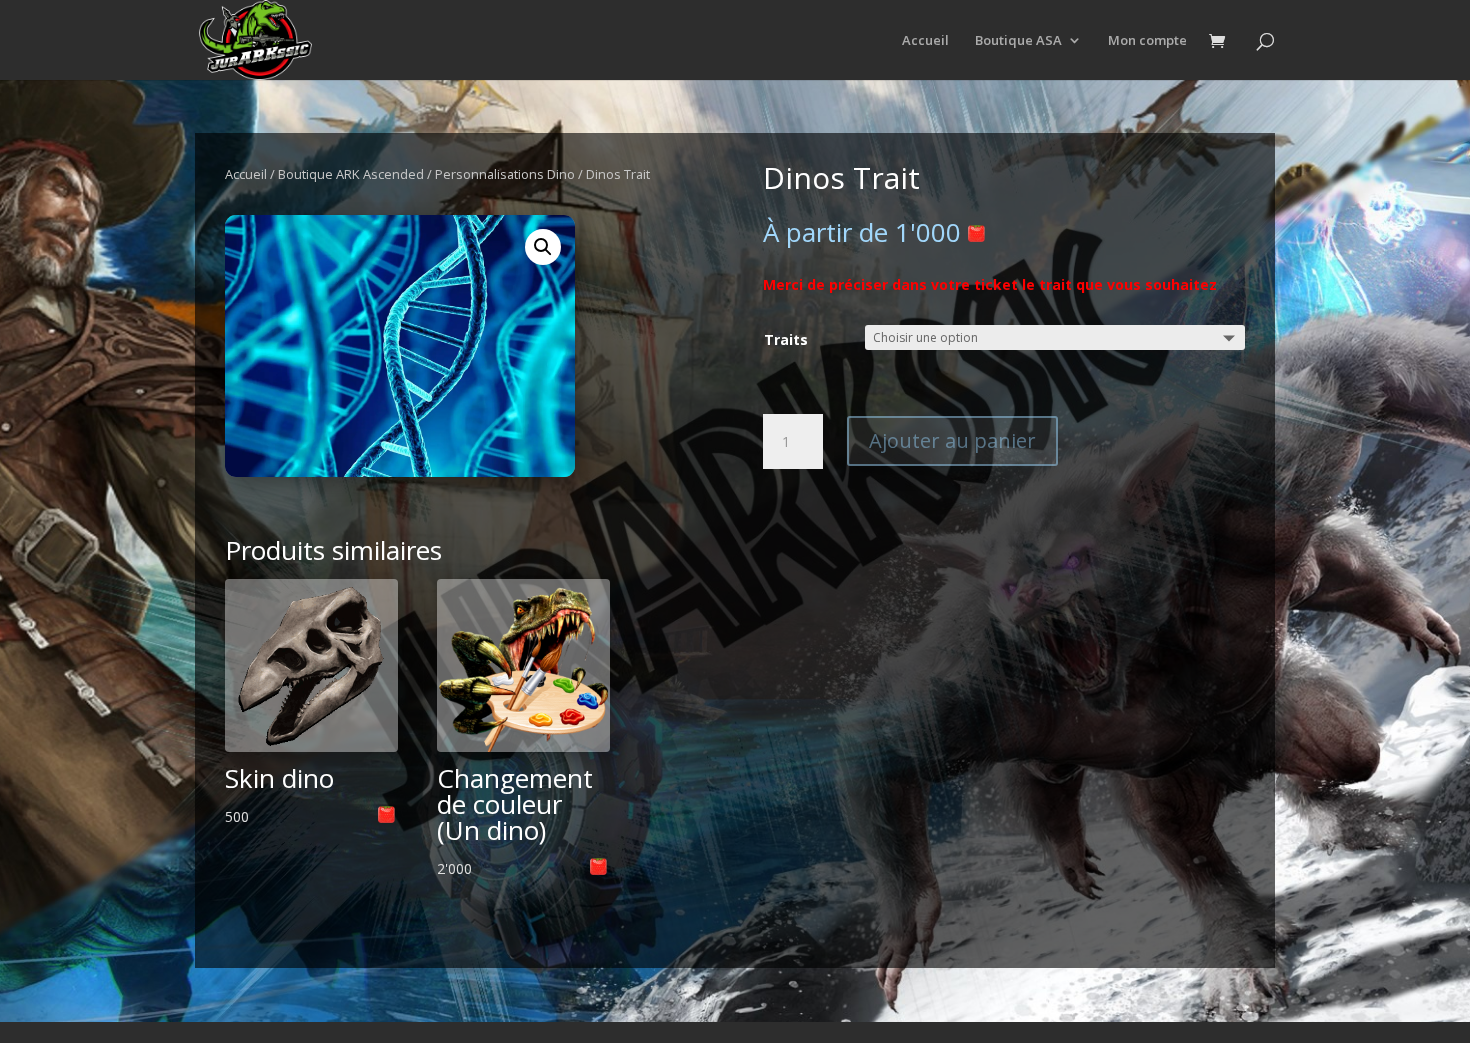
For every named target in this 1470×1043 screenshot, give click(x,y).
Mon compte (1147, 41)
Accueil (925, 41)
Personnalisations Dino (505, 174)
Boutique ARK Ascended (351, 174)
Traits (786, 339)
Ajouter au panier (952, 440)
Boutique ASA (1018, 41)
